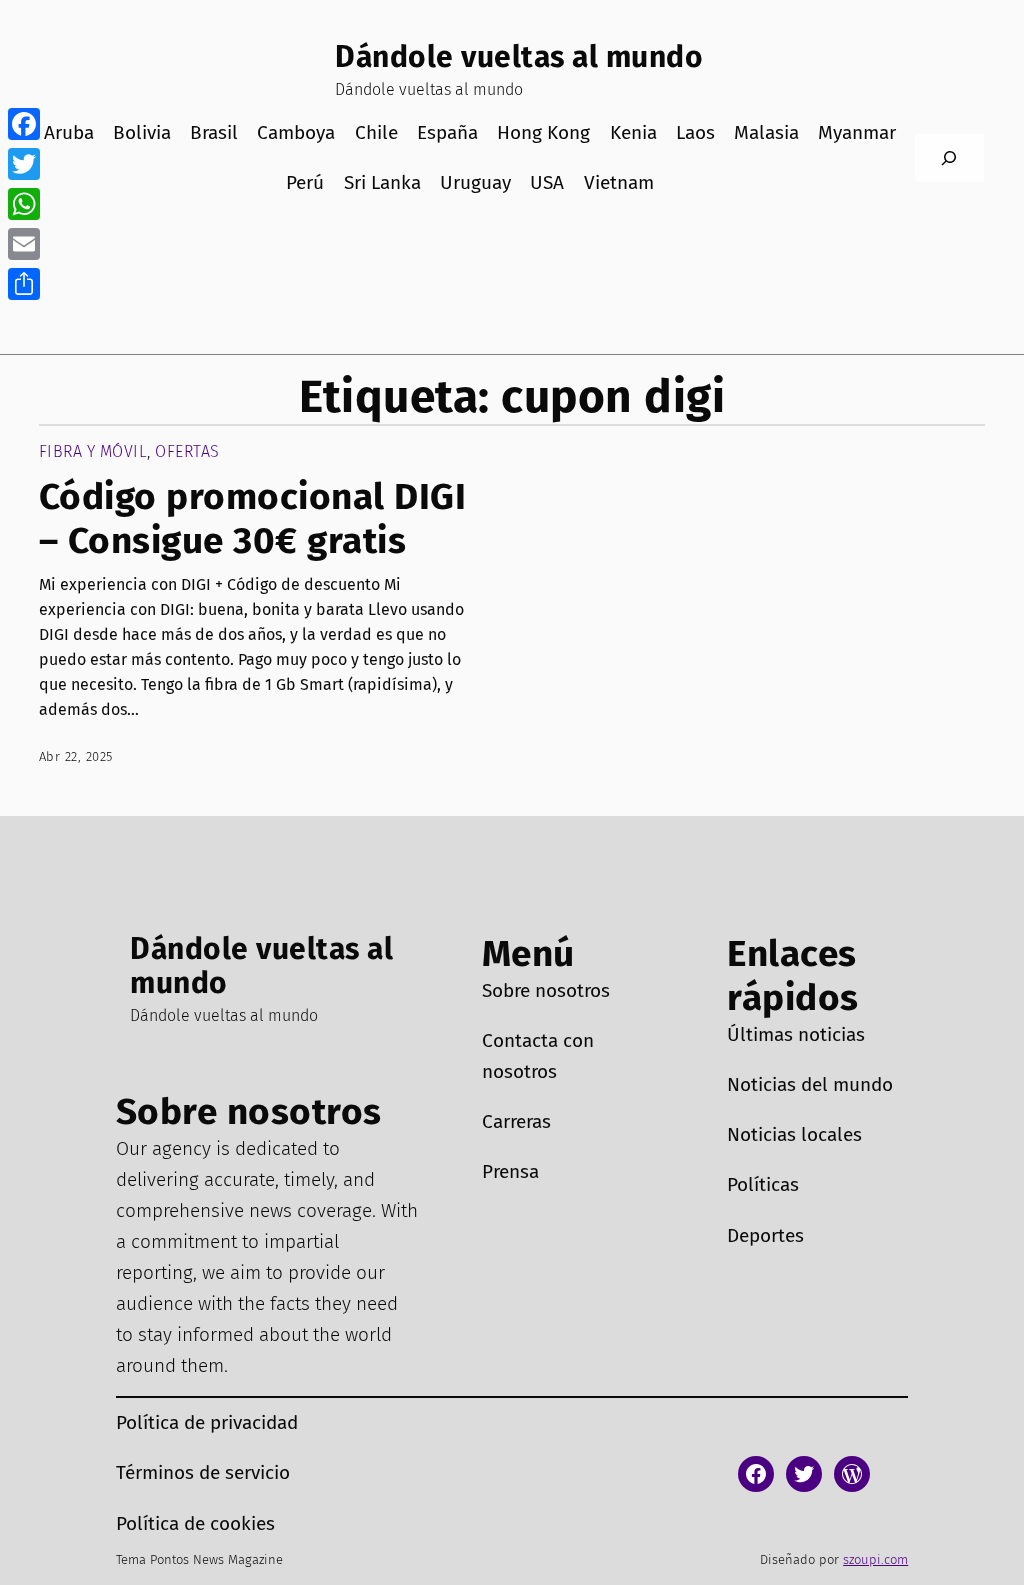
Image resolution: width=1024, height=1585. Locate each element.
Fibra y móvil (93, 451)
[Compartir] (24, 284)
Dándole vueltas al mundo (519, 57)
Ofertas (187, 451)
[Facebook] (24, 124)
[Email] (24, 244)
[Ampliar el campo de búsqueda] (950, 158)
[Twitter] (24, 164)
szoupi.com (875, 1559)
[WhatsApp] (24, 204)
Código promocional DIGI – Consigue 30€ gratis (253, 519)
